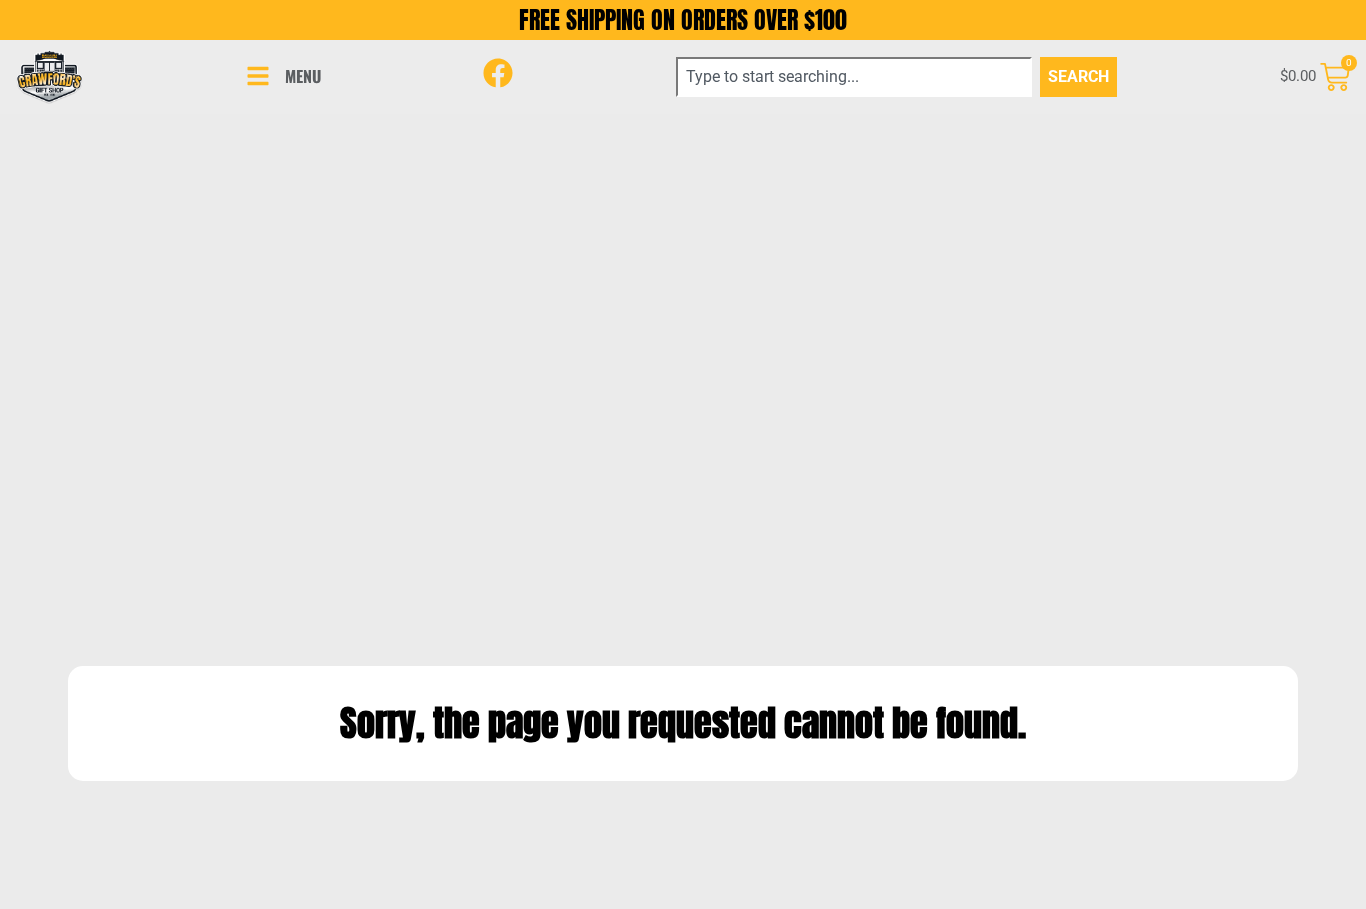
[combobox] (853, 77)
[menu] (258, 76)
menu (303, 76)
